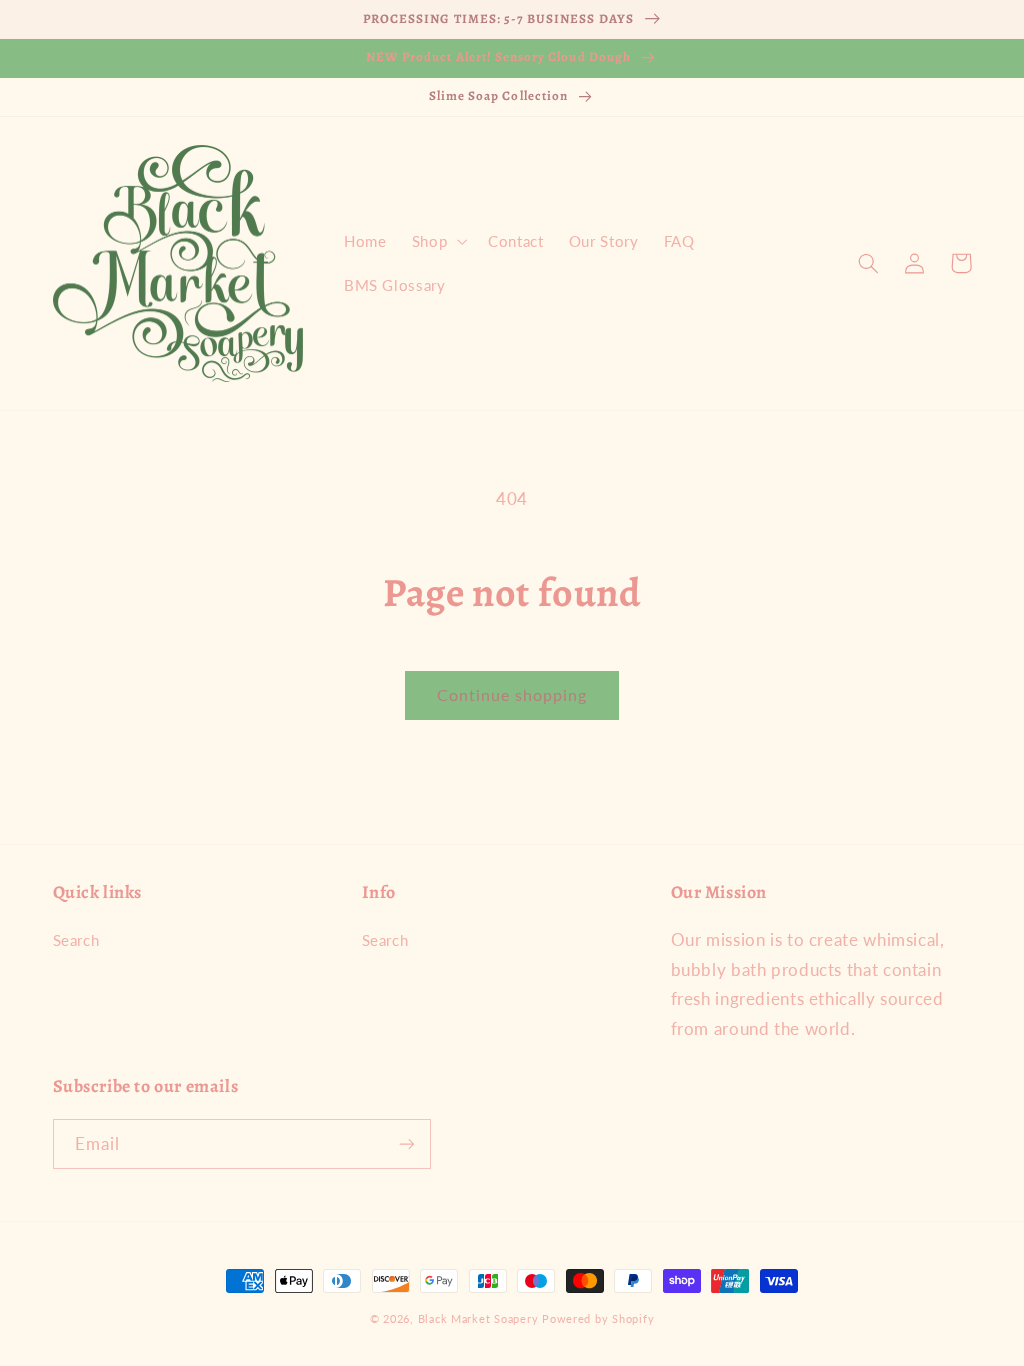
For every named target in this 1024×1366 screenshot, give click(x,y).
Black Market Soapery (478, 1319)
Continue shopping (512, 694)
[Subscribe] (406, 1143)
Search (76, 940)
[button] (437, 241)
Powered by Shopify (598, 1319)
